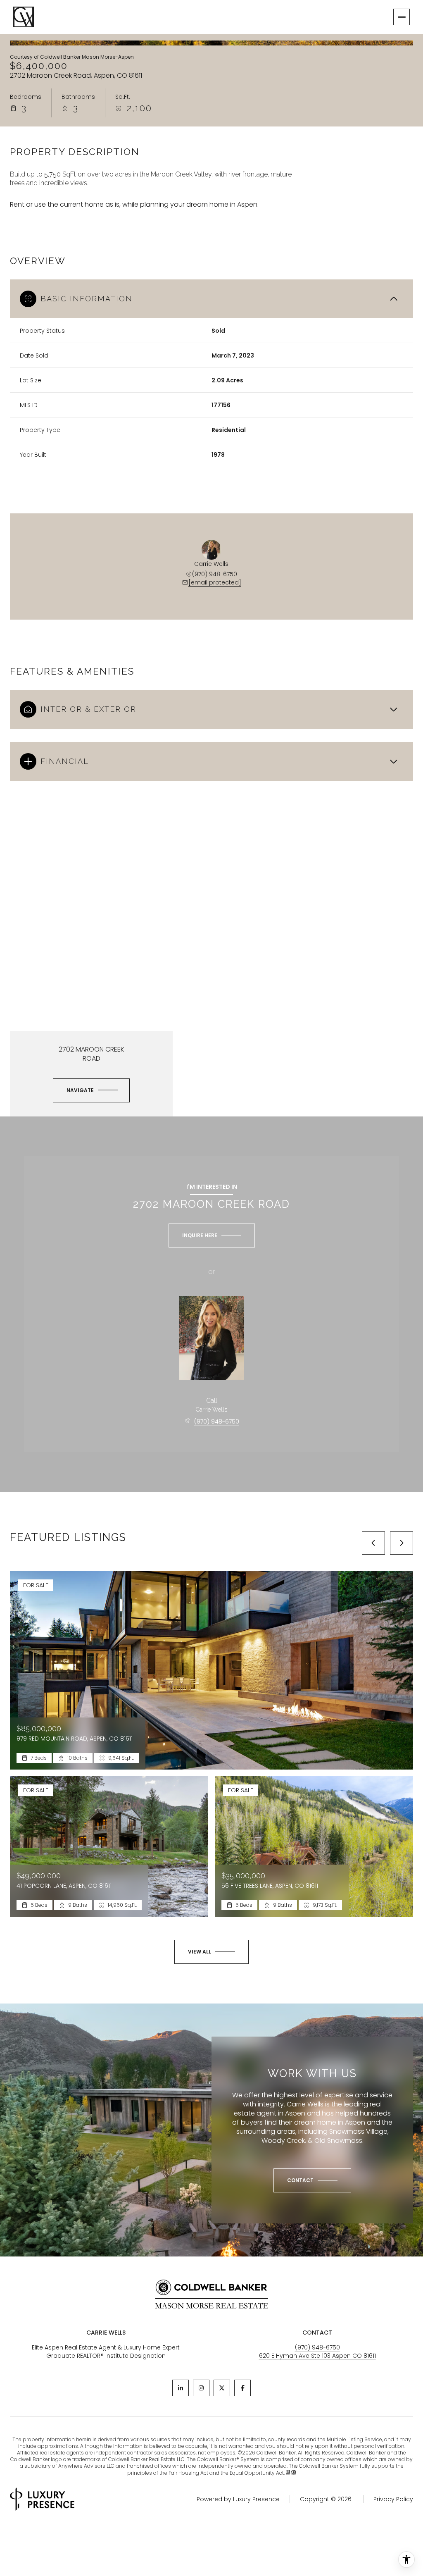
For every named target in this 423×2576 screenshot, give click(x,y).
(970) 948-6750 (215, 574)
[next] (402, 1543)
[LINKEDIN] (181, 2388)
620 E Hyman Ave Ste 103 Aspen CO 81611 (317, 2356)
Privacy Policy (393, 2499)
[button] (312, 2180)
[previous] (373, 1543)
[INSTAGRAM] (201, 2388)
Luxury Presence (256, 2499)
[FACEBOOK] (242, 2388)
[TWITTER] (222, 2388)
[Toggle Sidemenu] (402, 17)
